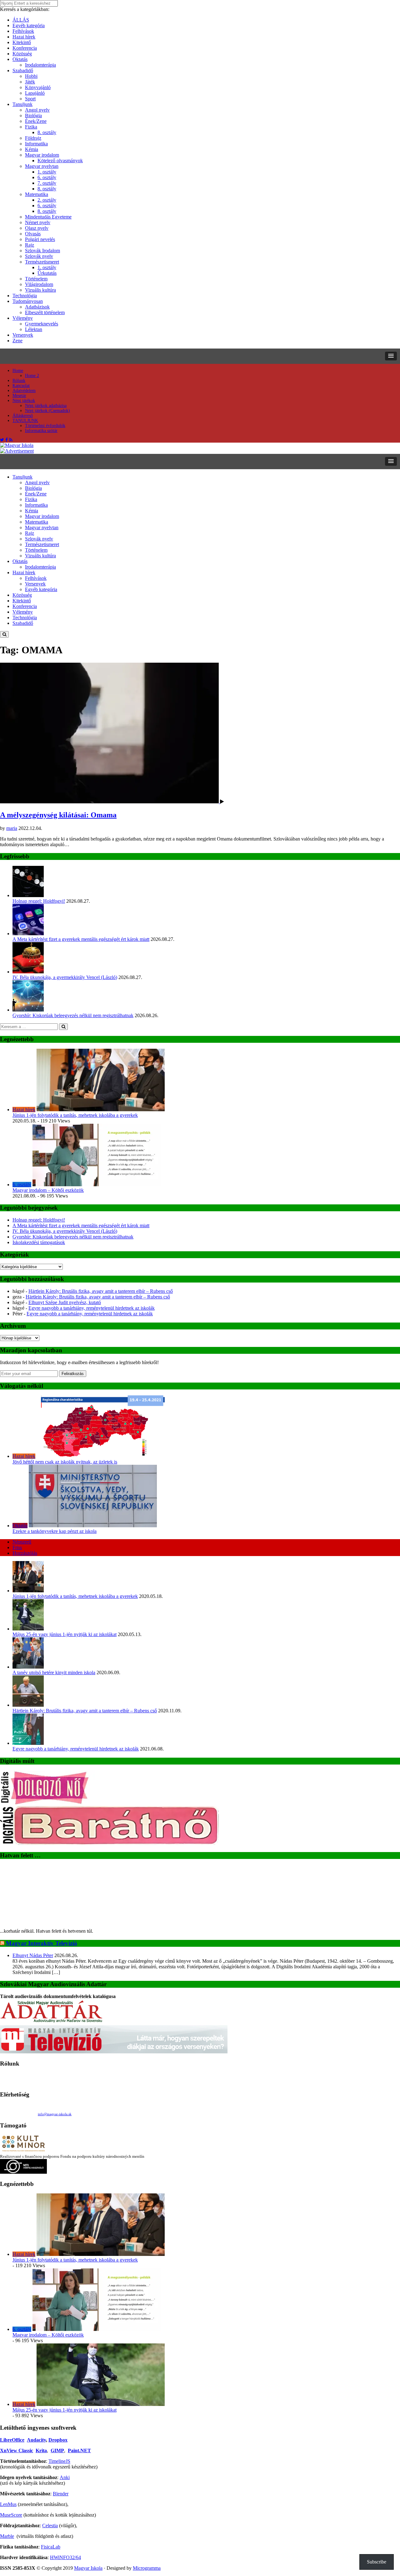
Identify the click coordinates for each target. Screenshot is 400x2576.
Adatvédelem (24, 391)
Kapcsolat (21, 386)
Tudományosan (28, 301)
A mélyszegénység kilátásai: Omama (58, 815)
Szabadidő (23, 70)
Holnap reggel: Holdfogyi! (39, 901)
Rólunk (19, 381)
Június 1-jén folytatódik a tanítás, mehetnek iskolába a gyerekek (75, 1115)
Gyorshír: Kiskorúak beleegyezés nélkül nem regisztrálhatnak (73, 1015)
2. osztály (47, 200)
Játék (30, 82)
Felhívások (23, 31)
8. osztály (47, 132)
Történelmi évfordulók (45, 426)
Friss (17, 1547)
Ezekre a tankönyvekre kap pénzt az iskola (55, 1531)
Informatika (36, 144)
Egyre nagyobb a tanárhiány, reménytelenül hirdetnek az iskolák (92, 1308)
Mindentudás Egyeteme (48, 217)
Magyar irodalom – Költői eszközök (48, 1190)
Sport (30, 99)
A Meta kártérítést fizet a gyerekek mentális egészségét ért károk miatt (81, 939)
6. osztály (47, 177)
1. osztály (47, 172)
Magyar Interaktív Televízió (42, 1943)
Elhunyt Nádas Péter (33, 1955)
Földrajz (33, 138)
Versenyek (23, 335)
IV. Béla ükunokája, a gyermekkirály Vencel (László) (65, 977)
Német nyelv (38, 222)
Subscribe (377, 2562)
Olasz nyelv (37, 228)
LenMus (8, 2504)
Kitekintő (22, 42)
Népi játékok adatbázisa (46, 406)
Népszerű (22, 1542)
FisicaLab (51, 2547)
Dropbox (58, 2440)
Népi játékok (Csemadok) (47, 411)
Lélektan (34, 329)
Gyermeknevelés (42, 324)
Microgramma (147, 2568)
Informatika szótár (41, 431)
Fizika (31, 127)
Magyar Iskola (88, 2568)
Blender (61, 2494)
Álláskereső (23, 416)
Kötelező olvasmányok (60, 161)
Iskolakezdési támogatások (39, 1242)
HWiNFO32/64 (65, 2557)
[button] (391, 356)
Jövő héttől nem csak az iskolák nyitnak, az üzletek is (65, 1462)
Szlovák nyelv (39, 256)
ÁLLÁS (21, 20)
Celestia (50, 2526)
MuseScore (11, 2515)
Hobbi (31, 76)
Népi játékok (24, 401)
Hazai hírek (24, 37)
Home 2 (32, 376)
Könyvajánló (38, 87)
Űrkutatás (47, 273)
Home (18, 371)
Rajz (30, 245)
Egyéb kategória (29, 25)
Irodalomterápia (40, 65)
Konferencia (25, 48)
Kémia (32, 149)
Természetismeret (42, 262)
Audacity (36, 2440)
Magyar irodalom (42, 155)
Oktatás (20, 59)
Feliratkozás (73, 1374)
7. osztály (47, 183)
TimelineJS (59, 2461)
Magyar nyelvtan (42, 166)
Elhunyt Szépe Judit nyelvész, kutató (65, 1302)
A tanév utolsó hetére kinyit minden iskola (54, 1672)
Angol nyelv (37, 110)
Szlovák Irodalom (42, 251)
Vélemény (23, 318)
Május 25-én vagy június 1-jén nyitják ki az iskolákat (65, 1634)
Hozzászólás (25, 1553)
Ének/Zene (36, 121)
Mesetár (19, 396)
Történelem (36, 279)
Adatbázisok (37, 307)
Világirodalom (39, 284)
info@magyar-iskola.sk (55, 2114)
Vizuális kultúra (40, 290)
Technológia (25, 296)
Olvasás (33, 234)
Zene (17, 341)
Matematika (37, 194)
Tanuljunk (22, 104)
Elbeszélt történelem (45, 312)
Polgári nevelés (40, 239)
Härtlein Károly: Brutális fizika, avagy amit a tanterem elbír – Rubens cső (101, 1291)
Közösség (22, 54)
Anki (65, 2477)
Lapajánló (35, 93)
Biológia (33, 115)
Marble (7, 2536)
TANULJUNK (25, 421)
